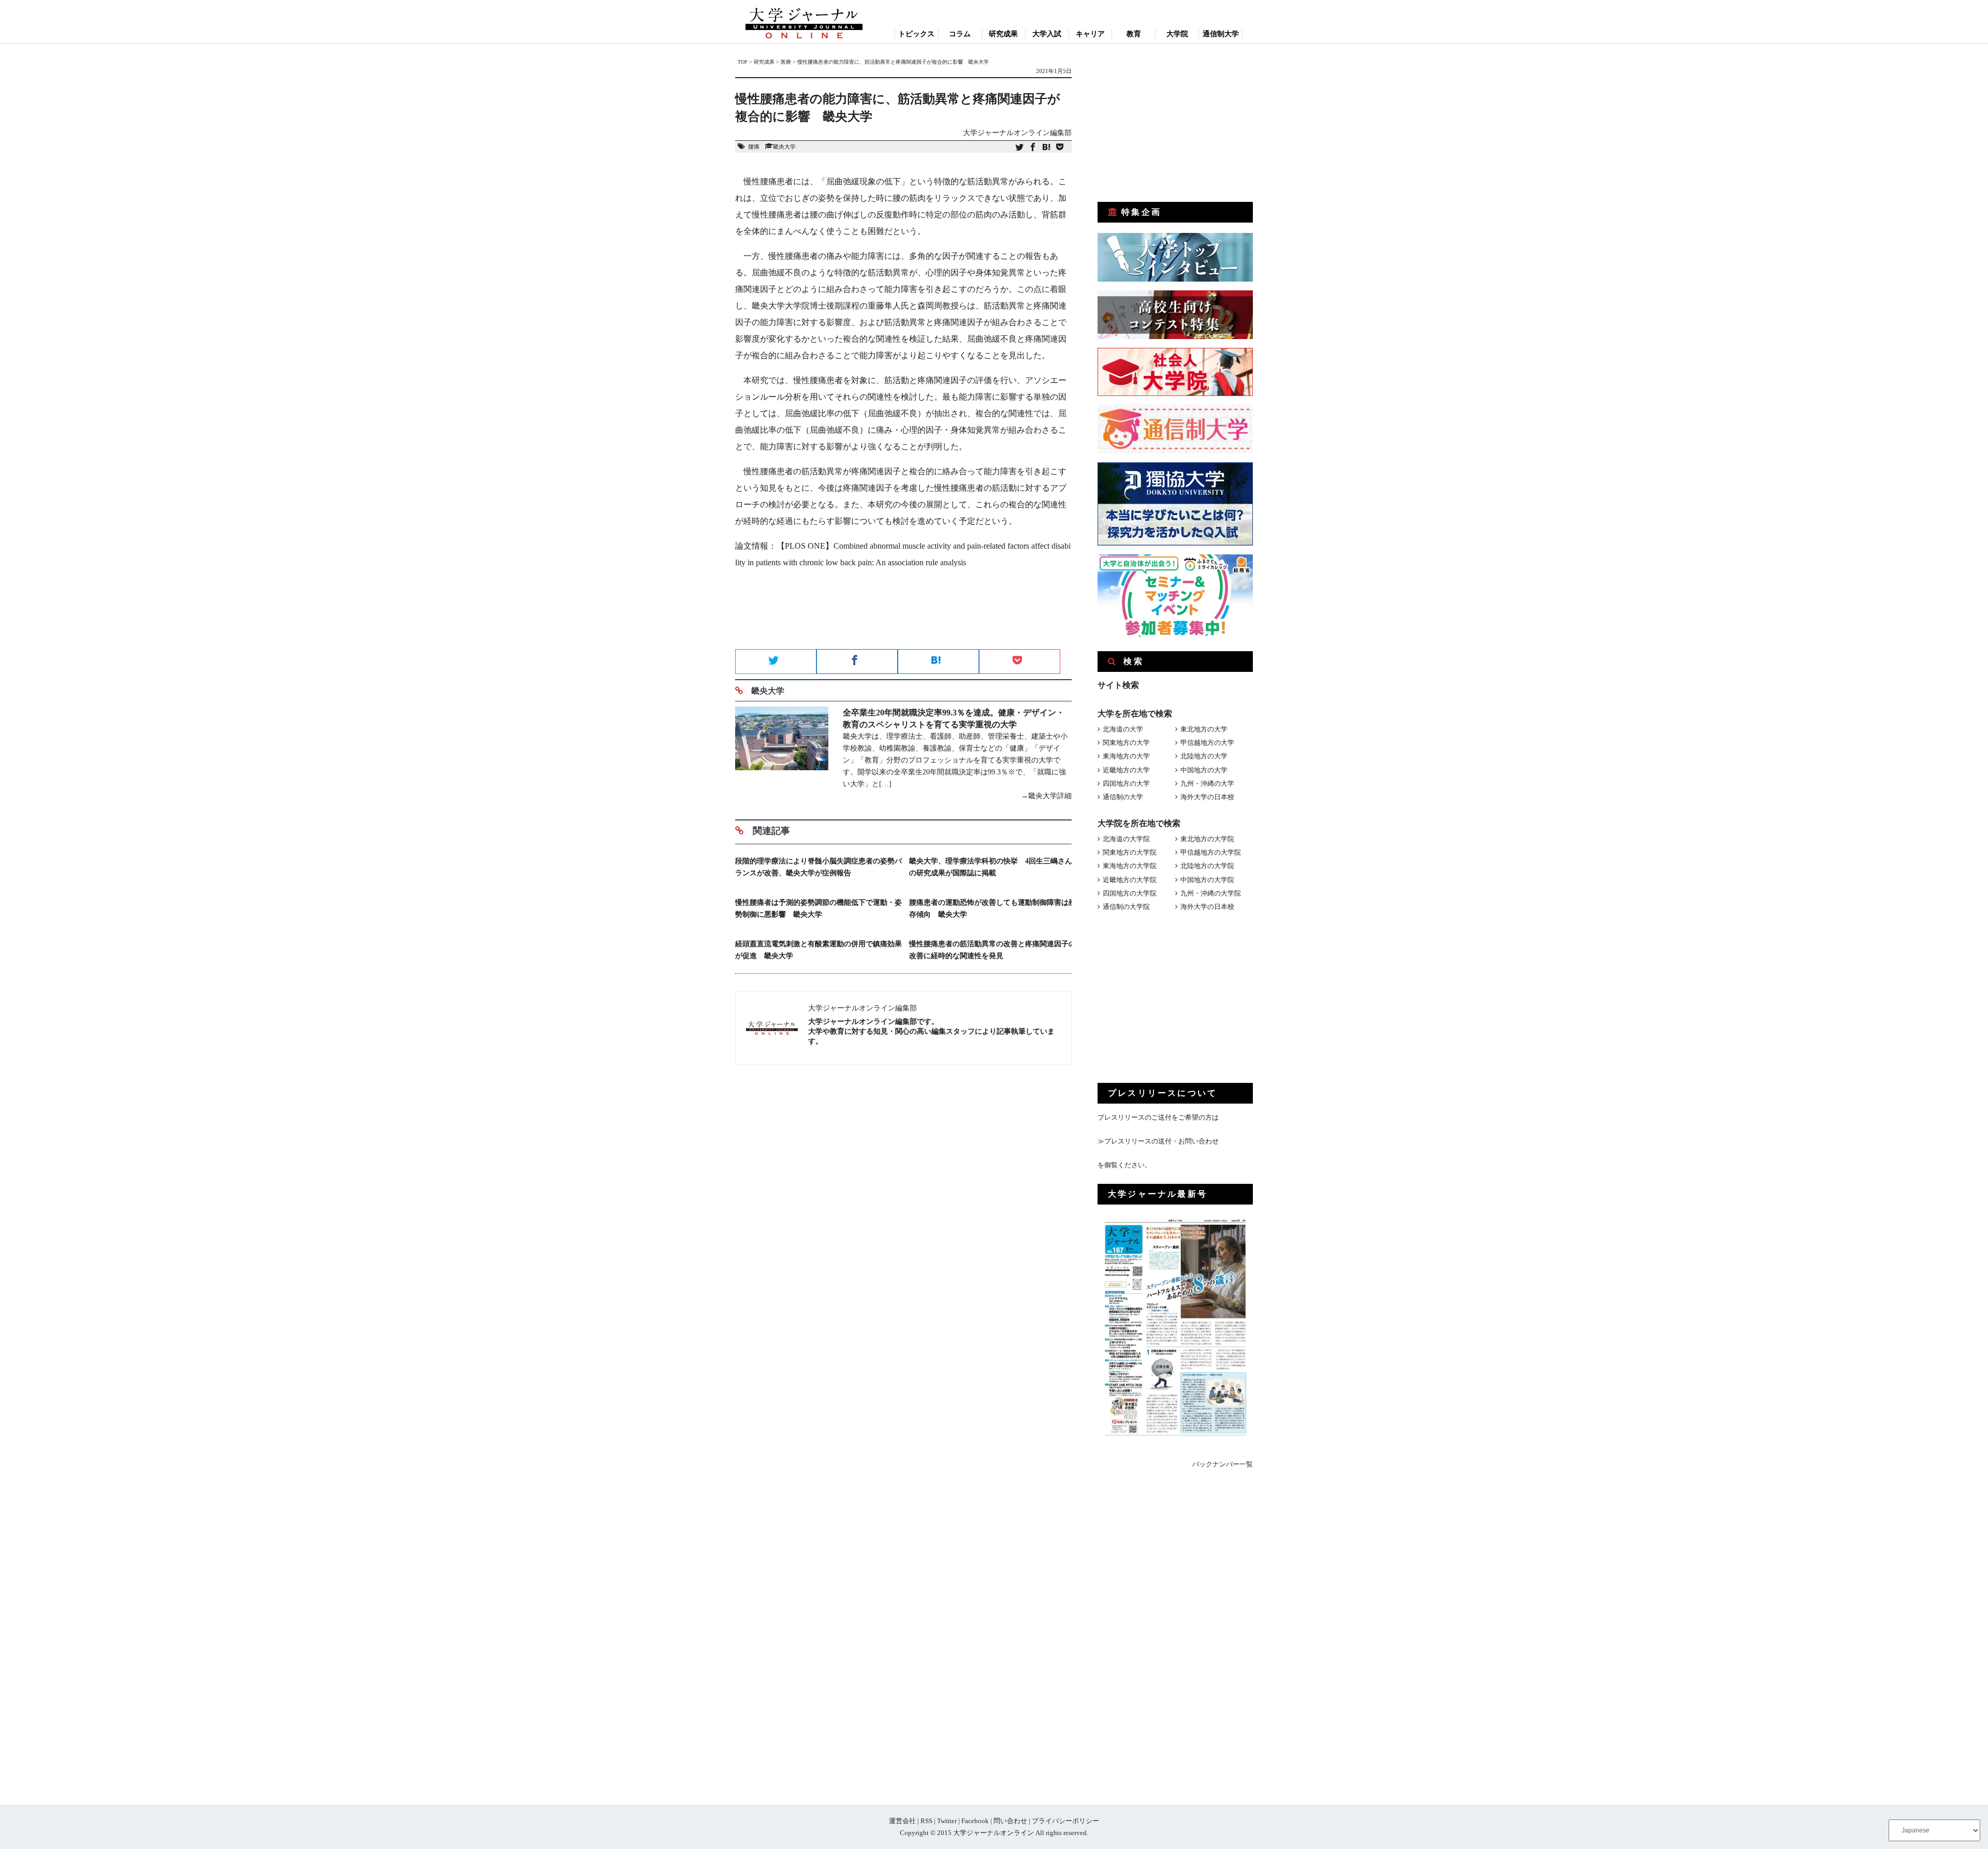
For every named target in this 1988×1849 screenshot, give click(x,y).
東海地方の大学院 (1130, 866)
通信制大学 (1221, 34)
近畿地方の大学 (1126, 770)
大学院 (1177, 34)
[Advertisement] (903, 612)
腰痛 (754, 146)
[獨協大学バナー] (1175, 543)
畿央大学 (784, 146)
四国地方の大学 (1126, 783)
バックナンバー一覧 (1223, 1464)
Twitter (947, 1821)
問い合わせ (1010, 1821)
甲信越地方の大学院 (1211, 852)
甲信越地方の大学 (1207, 743)
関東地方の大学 (1126, 743)
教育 (1134, 34)
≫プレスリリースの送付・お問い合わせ (1158, 1141)
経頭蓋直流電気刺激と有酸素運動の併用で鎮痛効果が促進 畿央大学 (818, 950)
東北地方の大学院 (1207, 839)
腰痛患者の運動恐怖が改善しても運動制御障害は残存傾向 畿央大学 (992, 908)
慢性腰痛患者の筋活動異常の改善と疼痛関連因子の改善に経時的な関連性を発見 (992, 950)
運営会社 (902, 1821)
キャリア (1090, 34)
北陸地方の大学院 (1207, 866)
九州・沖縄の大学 (1207, 783)
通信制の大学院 (1126, 907)
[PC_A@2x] (1175, 635)
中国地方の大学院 (1207, 880)
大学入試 (1047, 34)
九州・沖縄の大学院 (1211, 893)
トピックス (916, 34)
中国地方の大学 (1204, 770)
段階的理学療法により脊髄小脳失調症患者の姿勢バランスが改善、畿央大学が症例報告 (818, 867)
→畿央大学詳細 (1046, 796)
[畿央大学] (782, 754)
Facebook (975, 1821)
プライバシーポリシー (1065, 1821)
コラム (960, 34)
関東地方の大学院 (1130, 852)
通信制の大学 (1123, 797)
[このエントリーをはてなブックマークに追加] (1046, 148)
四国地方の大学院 (1130, 893)
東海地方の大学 (1126, 756)
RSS (926, 1821)
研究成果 (1003, 34)
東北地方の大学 (1204, 729)
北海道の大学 (1123, 729)
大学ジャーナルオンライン (993, 1833)
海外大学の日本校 (1207, 797)
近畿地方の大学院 (1130, 880)
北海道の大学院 (1126, 839)
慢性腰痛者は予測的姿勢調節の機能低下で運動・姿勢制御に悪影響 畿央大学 (818, 908)
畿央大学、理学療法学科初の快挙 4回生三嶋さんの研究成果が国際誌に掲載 (991, 867)
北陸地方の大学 (1204, 756)
